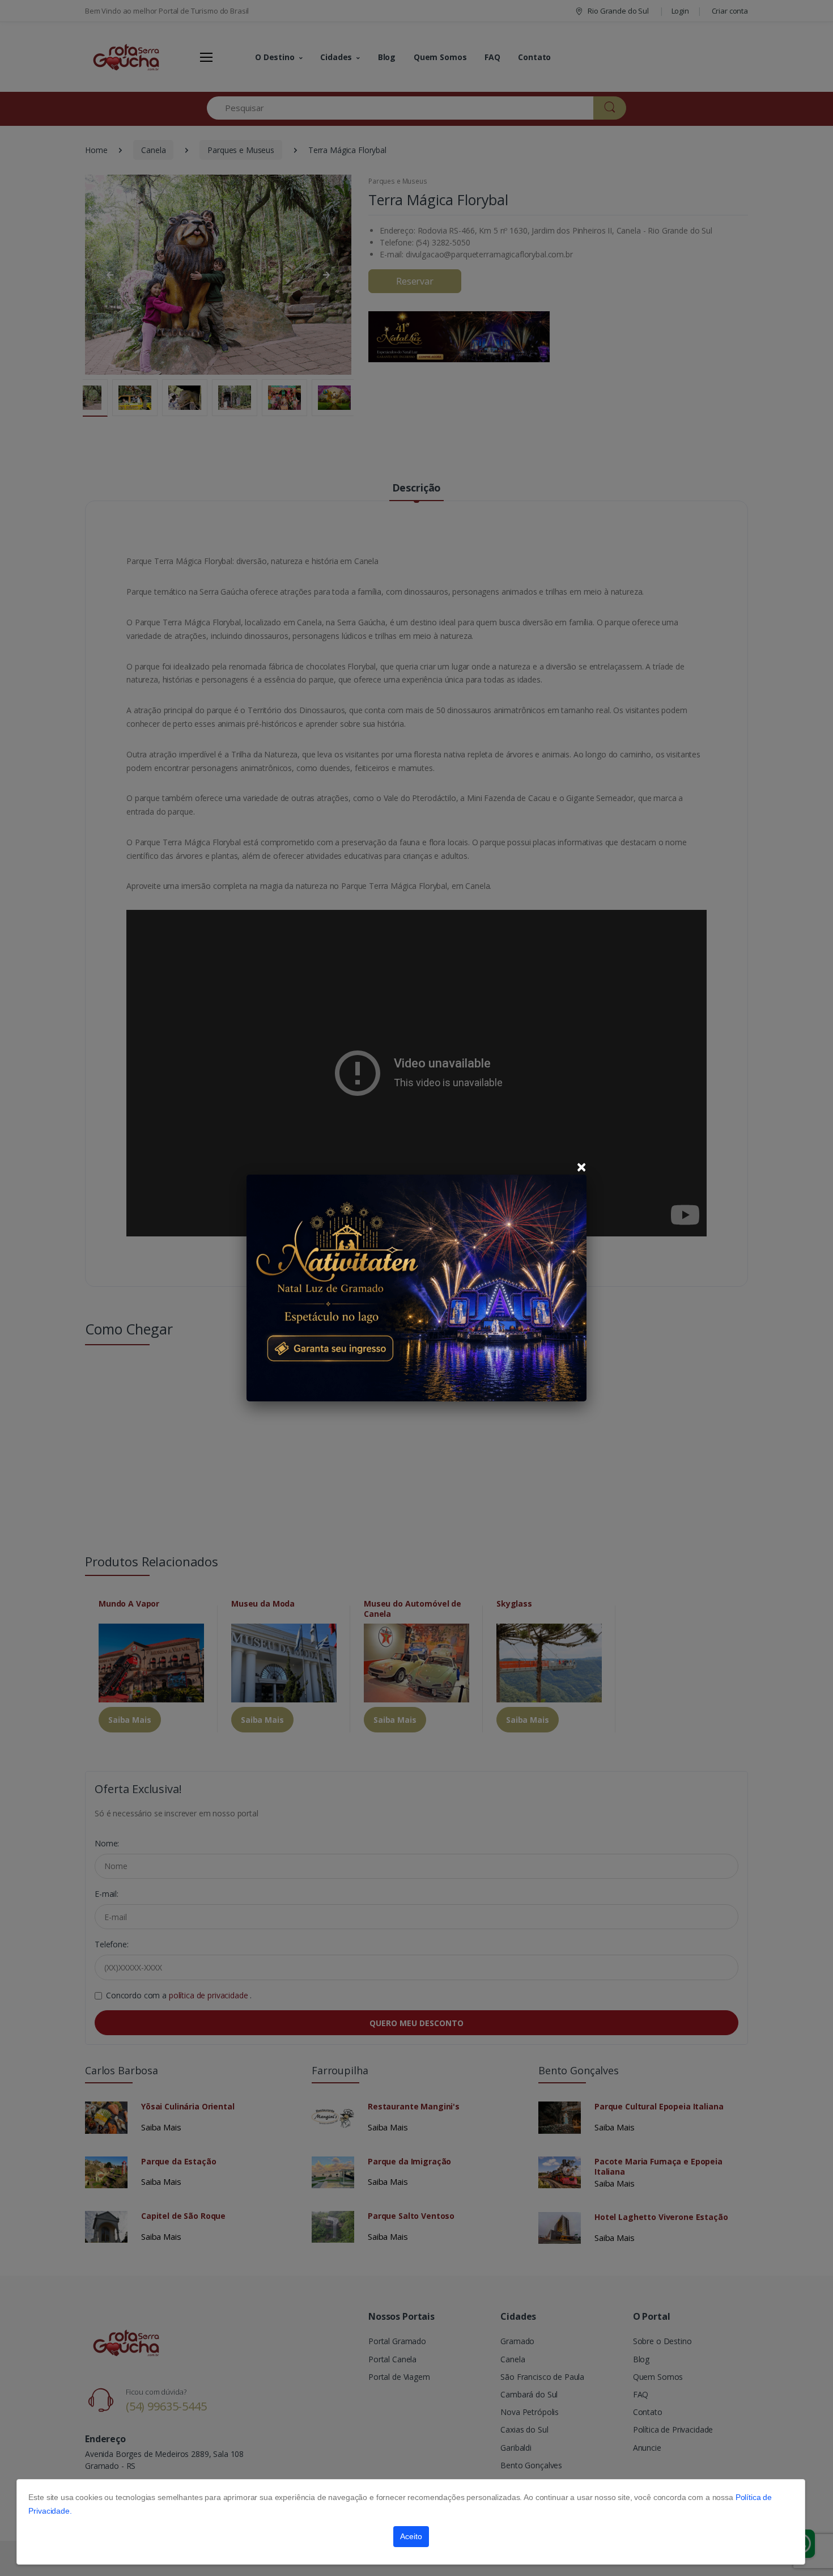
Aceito (411, 2536)
